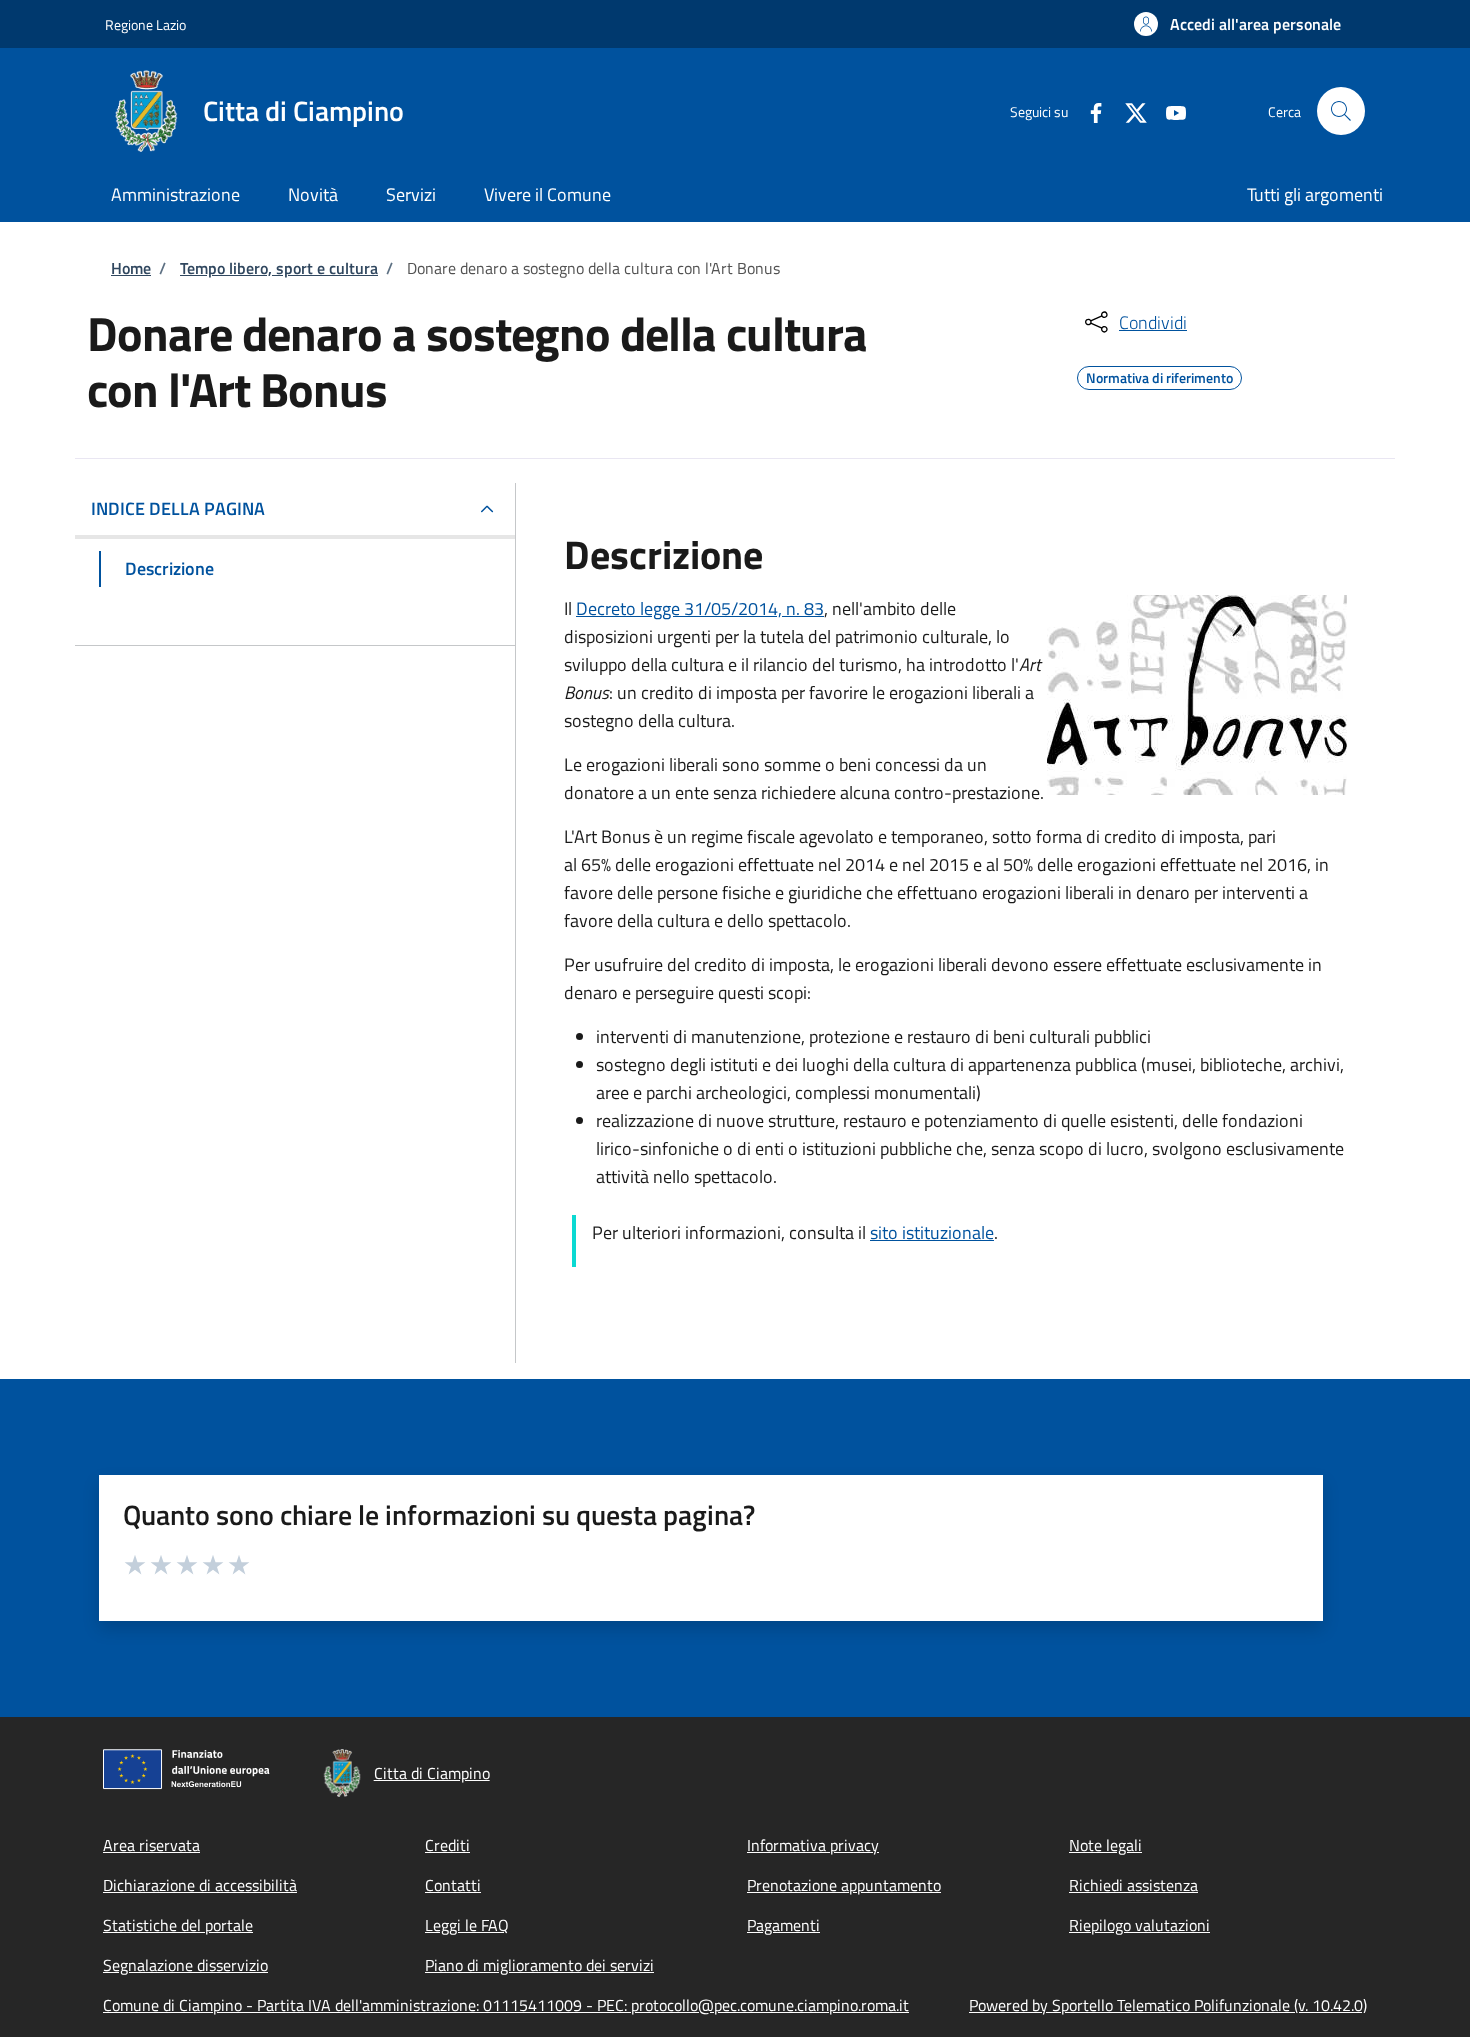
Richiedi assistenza (1133, 1885)
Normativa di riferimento (1159, 375)
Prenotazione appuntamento (844, 1885)
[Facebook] (1088, 110)
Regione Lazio (145, 24)
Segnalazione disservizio (185, 1965)
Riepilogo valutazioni (1139, 1925)
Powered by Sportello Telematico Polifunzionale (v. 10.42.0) (1168, 2005)
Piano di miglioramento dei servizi (539, 1965)
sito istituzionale (932, 1232)
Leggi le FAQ (467, 1925)
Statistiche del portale (178, 1925)
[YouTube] (1168, 110)
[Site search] (1341, 111)
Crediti (447, 1845)
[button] (1237, 24)
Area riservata (151, 1845)
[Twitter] (1128, 110)
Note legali (1105, 1845)
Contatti (453, 1885)
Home (131, 268)
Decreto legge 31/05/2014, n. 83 (700, 608)
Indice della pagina (178, 508)
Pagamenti (783, 1925)
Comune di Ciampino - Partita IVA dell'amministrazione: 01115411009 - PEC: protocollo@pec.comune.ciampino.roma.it (506, 2005)
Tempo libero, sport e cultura (279, 268)
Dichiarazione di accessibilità (200, 1885)
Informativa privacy (813, 1845)
